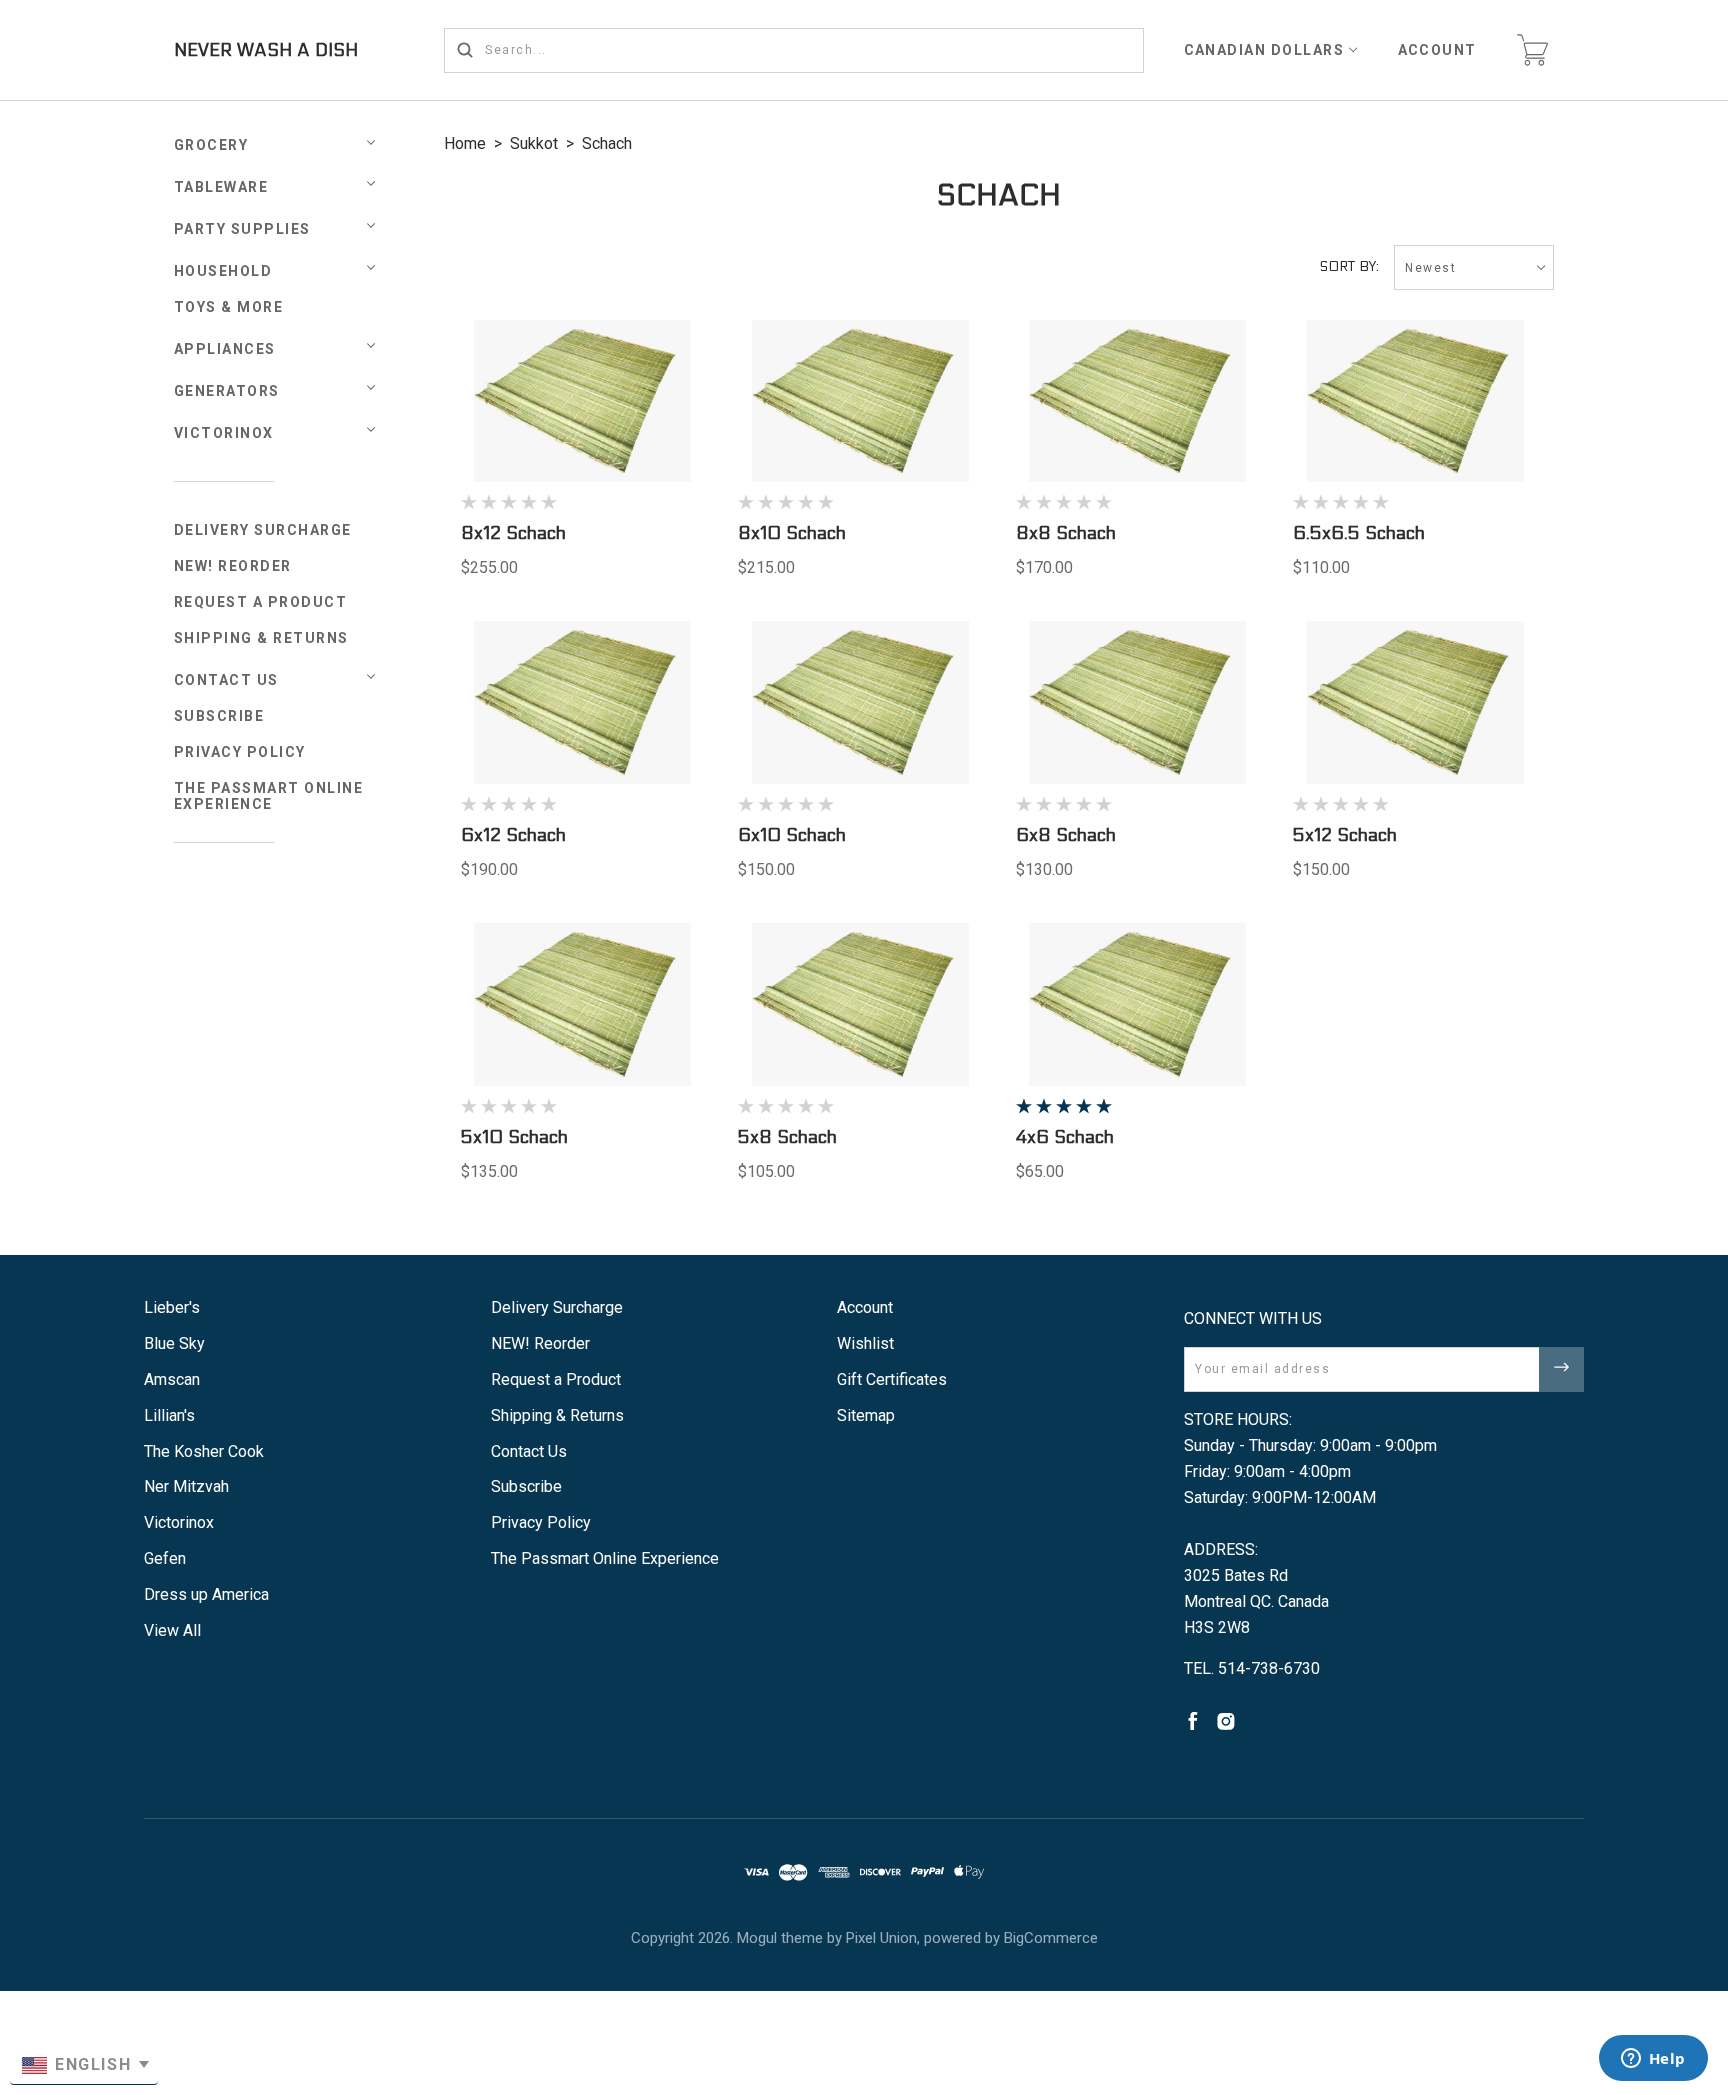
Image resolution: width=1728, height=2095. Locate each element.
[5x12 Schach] (1415, 702)
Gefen (165, 1558)
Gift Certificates (892, 1379)
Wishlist (865, 1343)
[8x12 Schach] (583, 401)
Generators (227, 391)
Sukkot (534, 143)
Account (1438, 50)
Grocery (211, 145)
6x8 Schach (1066, 835)
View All (172, 1630)
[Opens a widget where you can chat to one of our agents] (1653, 2060)
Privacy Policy (240, 752)
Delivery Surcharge (263, 530)
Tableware (221, 187)
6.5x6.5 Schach (1359, 533)
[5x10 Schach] (583, 1004)
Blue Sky (174, 1343)
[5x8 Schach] (860, 1004)
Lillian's (169, 1415)
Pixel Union (881, 1938)
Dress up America (206, 1594)
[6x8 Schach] (1138, 702)
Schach (607, 143)
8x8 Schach (1066, 533)
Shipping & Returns (261, 638)
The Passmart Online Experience (269, 796)
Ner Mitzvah (186, 1486)
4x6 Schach (1065, 1137)
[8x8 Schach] (1138, 401)
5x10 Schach (514, 1137)
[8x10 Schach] (860, 401)
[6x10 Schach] (860, 702)
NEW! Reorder (233, 566)
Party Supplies (242, 229)
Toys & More (229, 307)
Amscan (172, 1379)
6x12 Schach (513, 835)
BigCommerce (1051, 1938)
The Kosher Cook (204, 1451)
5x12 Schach (1345, 835)
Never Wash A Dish (266, 50)
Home (465, 143)
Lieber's (172, 1307)
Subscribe (219, 716)
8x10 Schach (792, 533)
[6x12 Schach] (583, 702)
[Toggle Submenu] (371, 677)
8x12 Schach (513, 533)
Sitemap (866, 1415)
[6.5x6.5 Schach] (1415, 401)
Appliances (225, 349)
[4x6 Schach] (1138, 1004)
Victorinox (224, 433)
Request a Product (261, 602)
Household (223, 271)
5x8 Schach (787, 1137)
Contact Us (226, 680)
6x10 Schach (792, 835)
